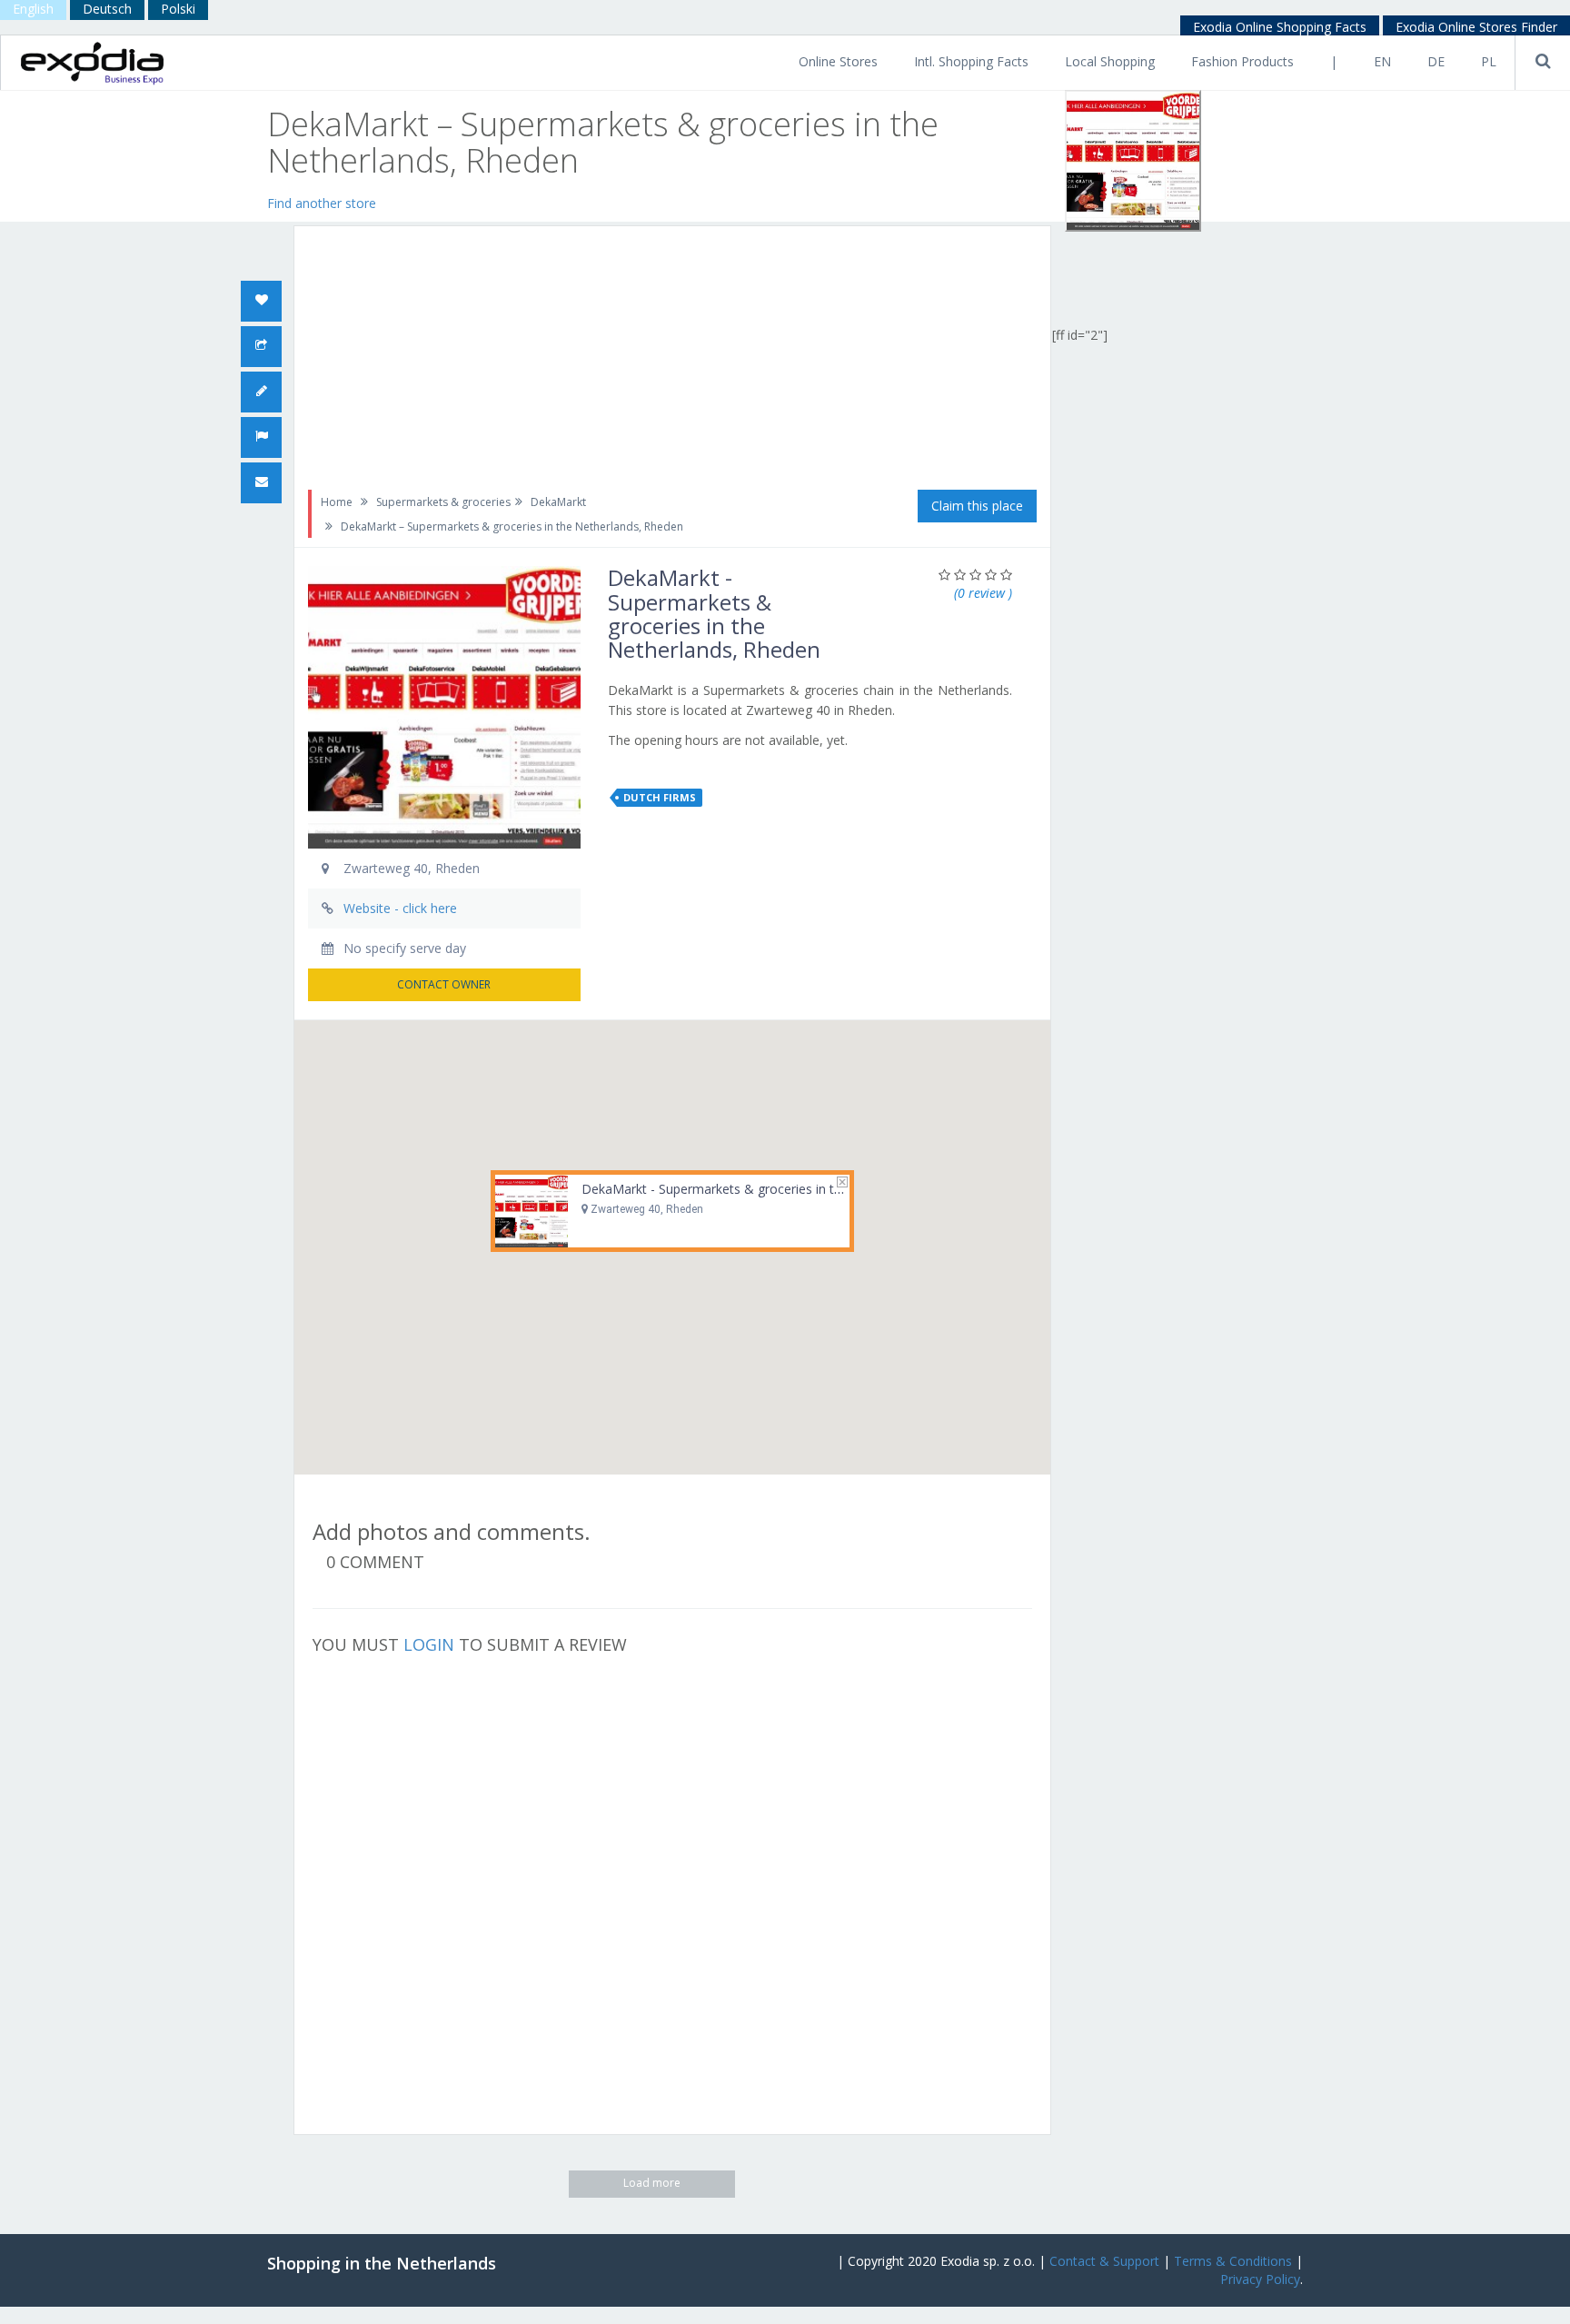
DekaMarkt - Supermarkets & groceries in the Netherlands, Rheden (778, 1189)
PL (1489, 61)
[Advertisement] (592, 201)
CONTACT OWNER (444, 984)
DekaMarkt (558, 502)
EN (1382, 61)
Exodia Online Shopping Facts (1280, 27)
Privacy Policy (1260, 2279)
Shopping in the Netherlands (382, 2263)
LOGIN (429, 1644)
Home (337, 502)
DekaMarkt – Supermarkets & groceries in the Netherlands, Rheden (512, 526)
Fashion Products (1242, 61)
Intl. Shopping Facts (971, 61)
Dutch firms (660, 797)
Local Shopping (1110, 61)
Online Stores (838, 61)
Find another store (322, 203)
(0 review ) (983, 593)
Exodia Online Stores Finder (1476, 27)
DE (1436, 61)
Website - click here (400, 908)
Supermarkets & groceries (443, 502)
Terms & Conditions (1233, 2261)
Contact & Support (1104, 2261)
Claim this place (977, 506)
